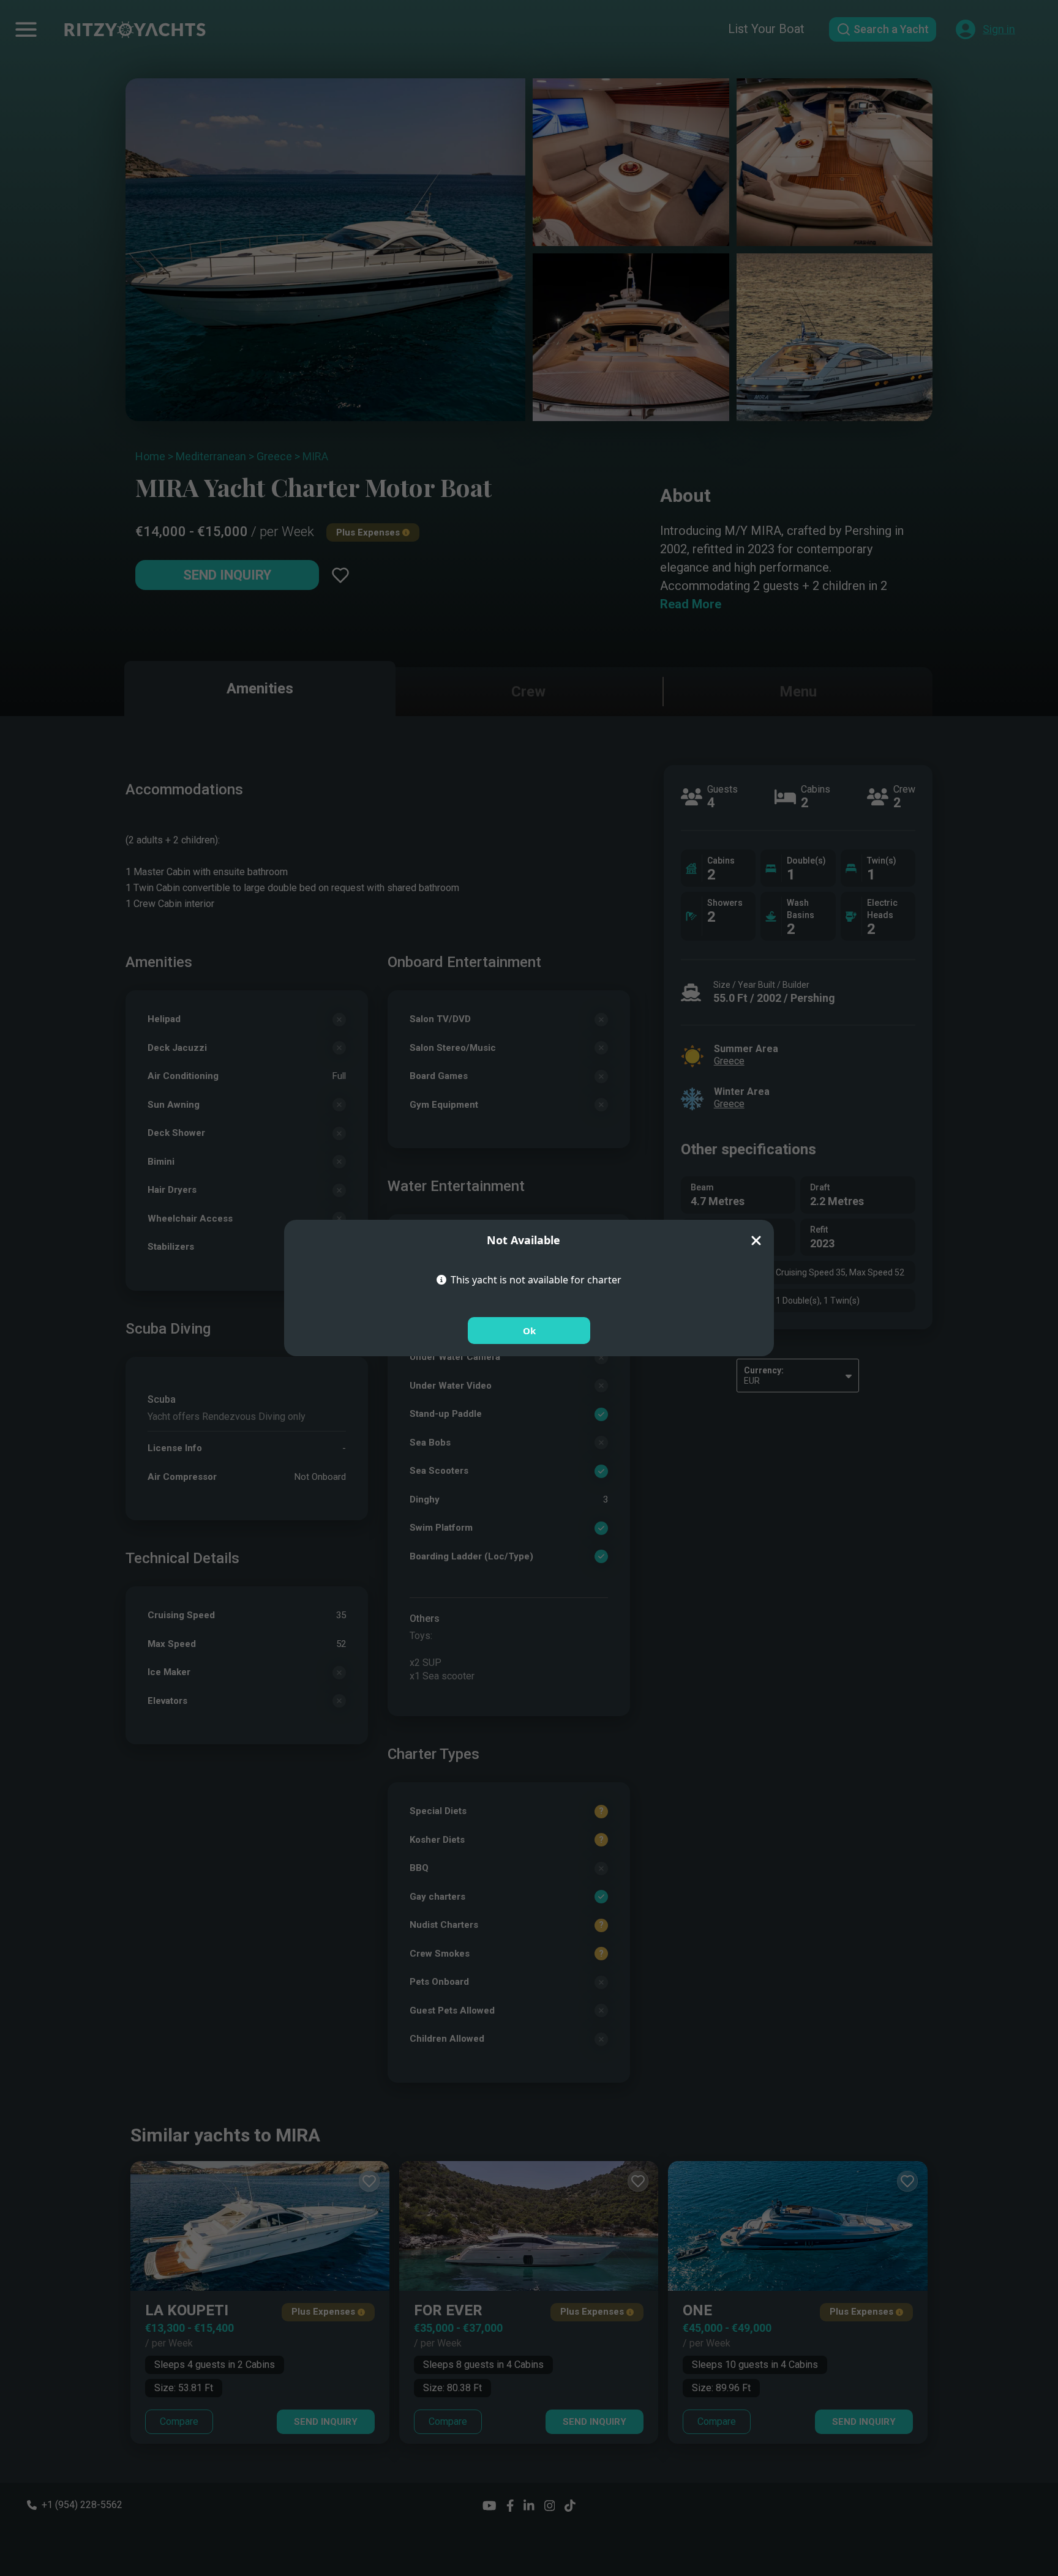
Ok (529, 1331)
